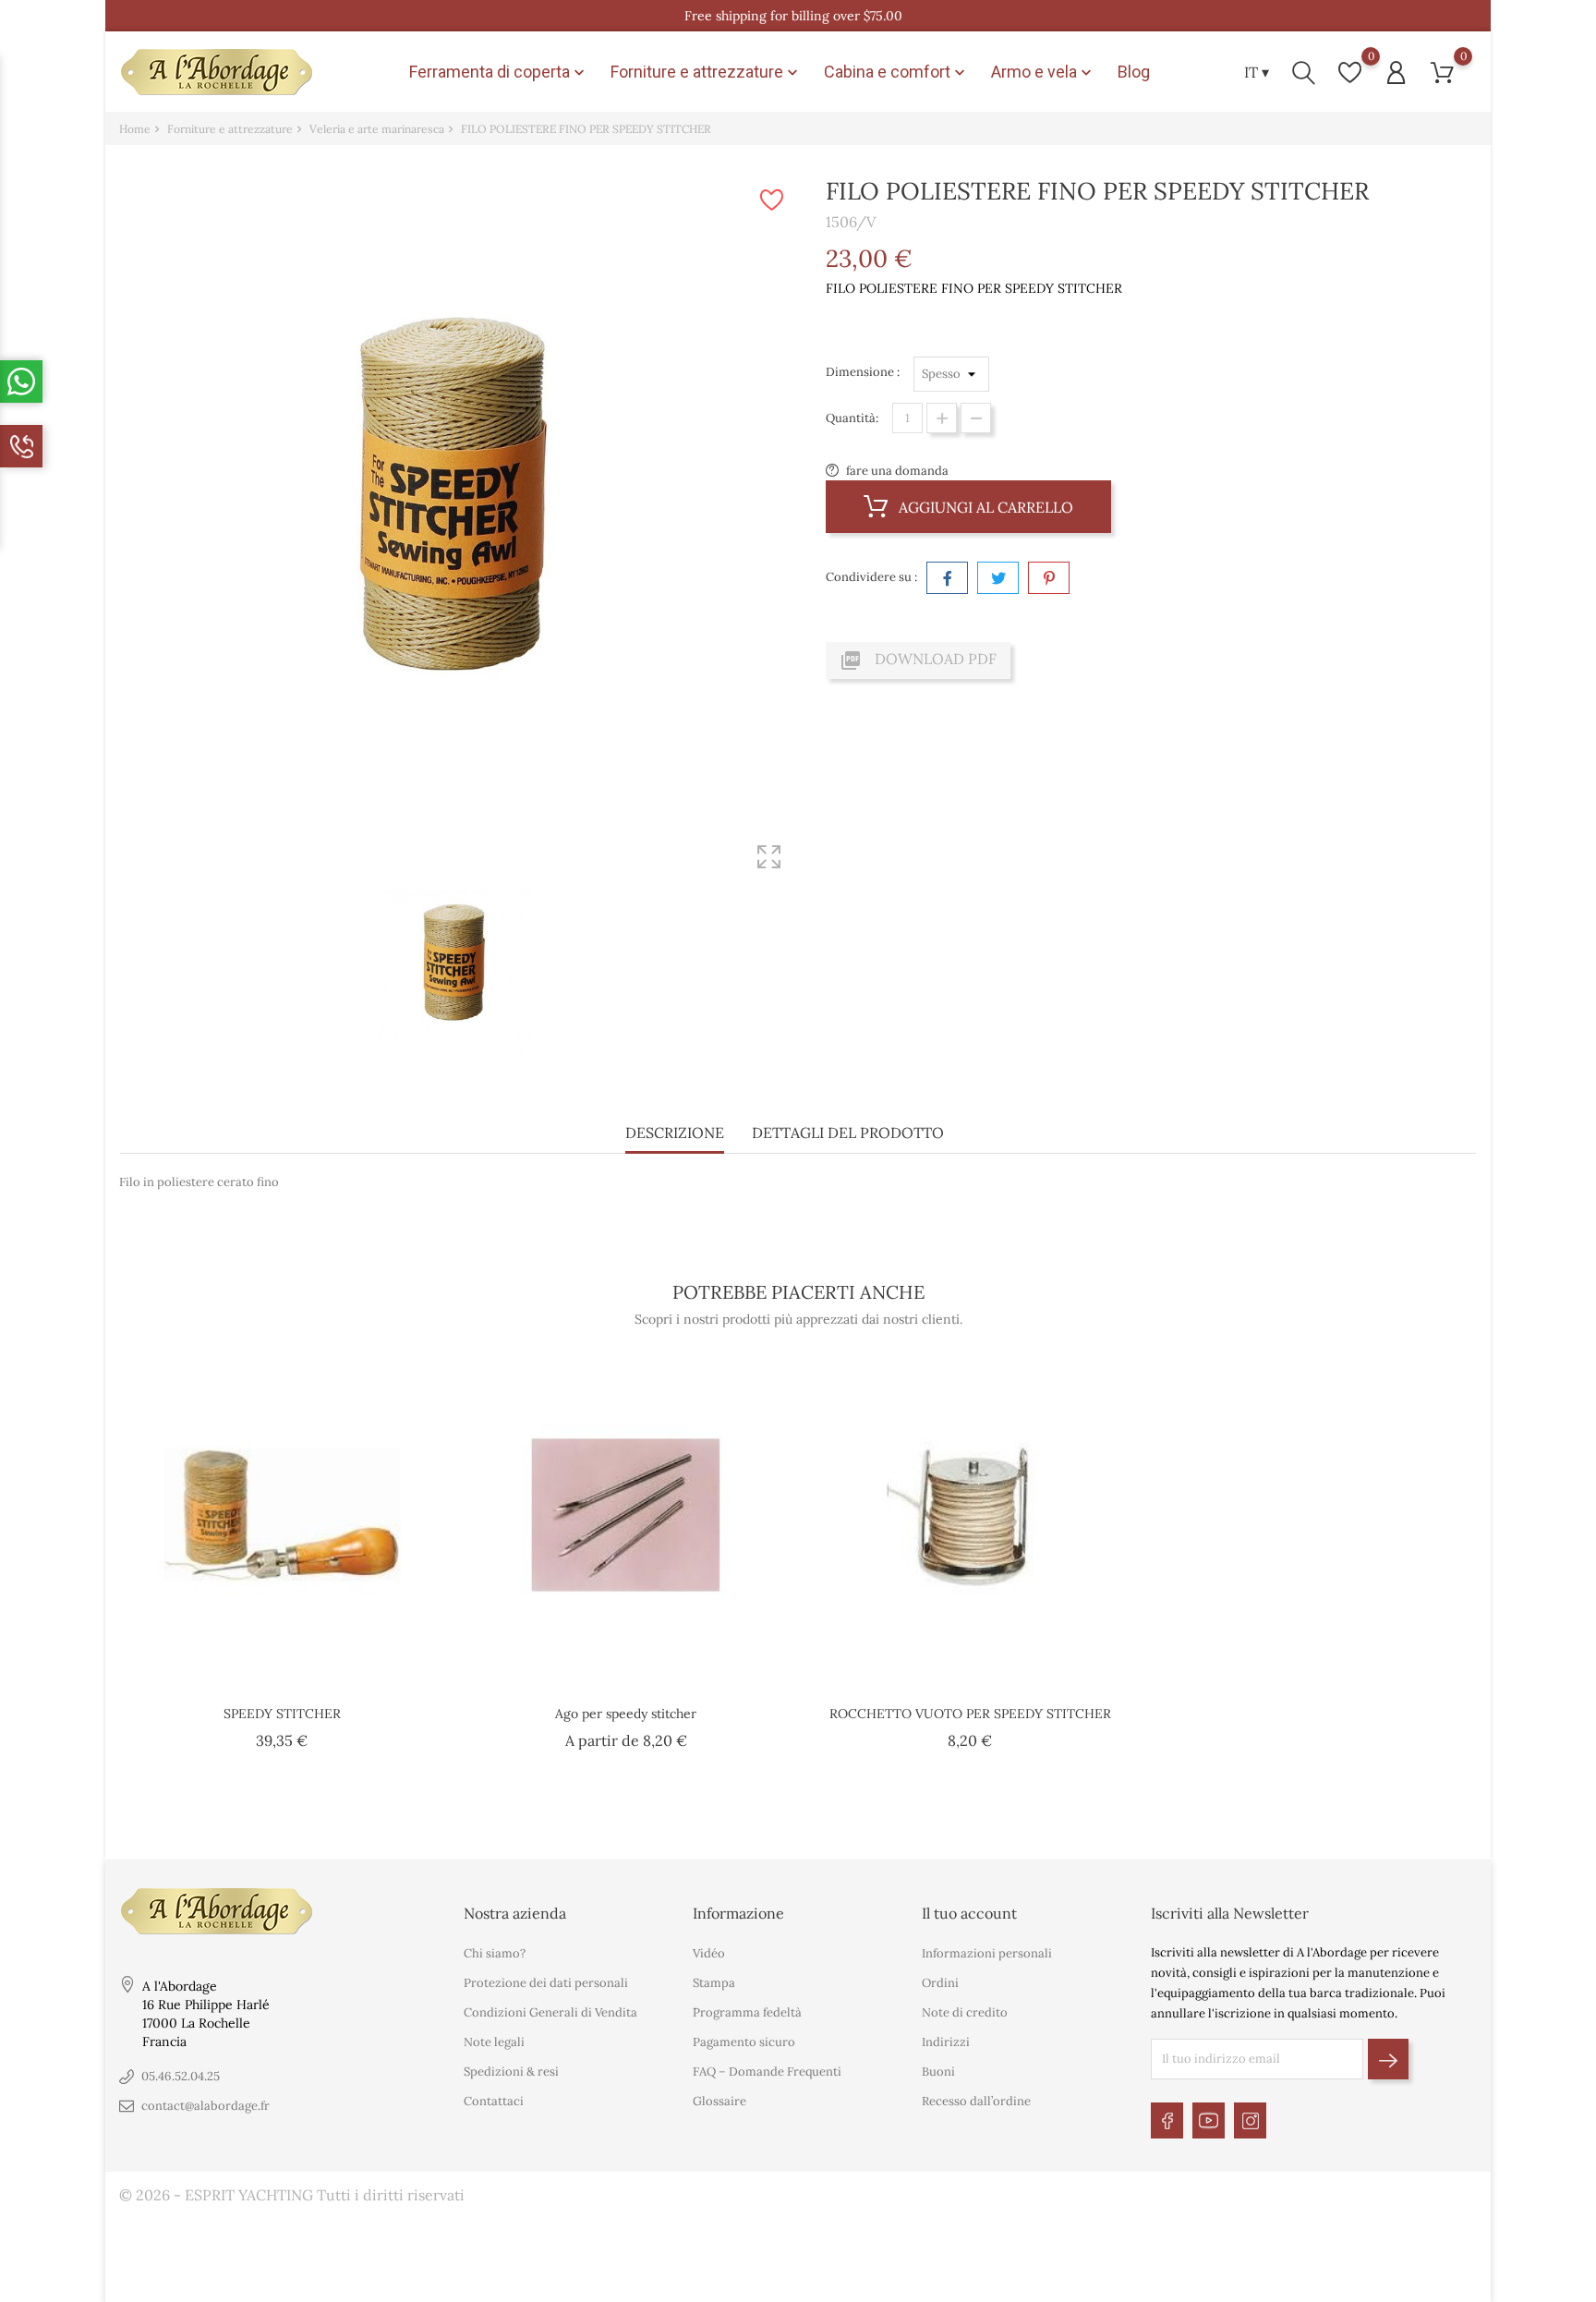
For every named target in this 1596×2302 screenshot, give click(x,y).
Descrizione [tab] (675, 1133)
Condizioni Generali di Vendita (550, 2012)
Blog (1134, 72)
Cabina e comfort (896, 72)
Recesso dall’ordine (976, 2101)
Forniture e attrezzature (706, 72)
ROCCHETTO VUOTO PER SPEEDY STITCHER (970, 1714)
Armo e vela (1043, 72)
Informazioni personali (987, 1953)
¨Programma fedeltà (747, 2012)
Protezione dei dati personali (546, 1983)
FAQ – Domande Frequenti (767, 2072)
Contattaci (494, 2101)
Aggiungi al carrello (984, 507)
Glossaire (719, 2101)
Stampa (714, 1983)
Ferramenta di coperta (499, 72)
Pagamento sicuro (744, 2042)
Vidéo (709, 1953)
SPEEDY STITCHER (282, 1714)
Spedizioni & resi (511, 2072)
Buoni (938, 2072)
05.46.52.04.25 (181, 2076)
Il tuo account (969, 1913)
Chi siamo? (495, 1953)
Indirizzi (946, 2042)
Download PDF (918, 660)
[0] (1350, 73)
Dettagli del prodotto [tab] (848, 1133)
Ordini (940, 1983)
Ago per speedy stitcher (626, 1714)
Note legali (494, 2042)
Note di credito (965, 2012)
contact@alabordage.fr (206, 2106)
